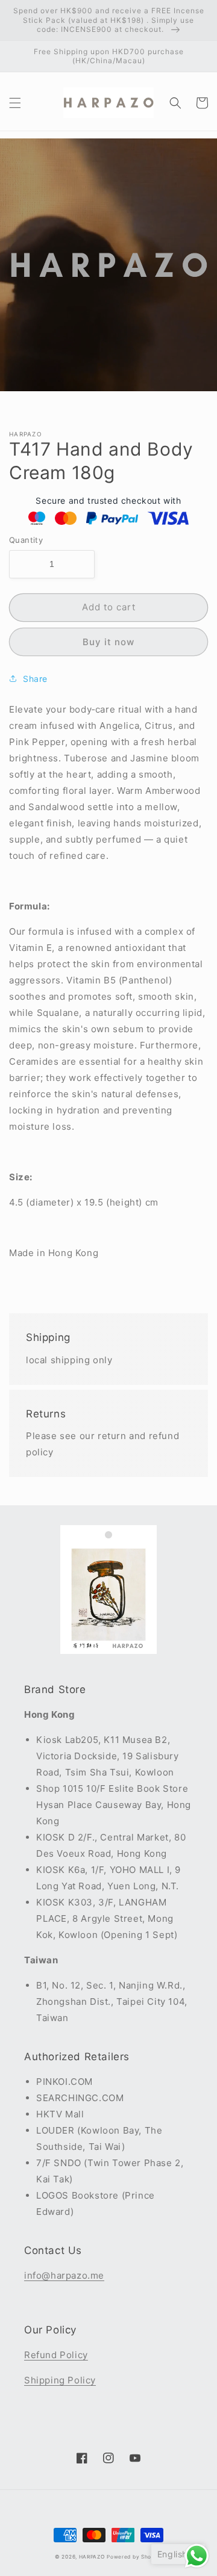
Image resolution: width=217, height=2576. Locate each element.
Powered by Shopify (134, 2557)
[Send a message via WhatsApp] (197, 2556)
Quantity (26, 540)
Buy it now (108, 642)
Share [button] (35, 679)
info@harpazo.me (64, 2275)
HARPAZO (92, 2557)
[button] (15, 103)
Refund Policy (56, 2355)
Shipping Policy (60, 2380)
